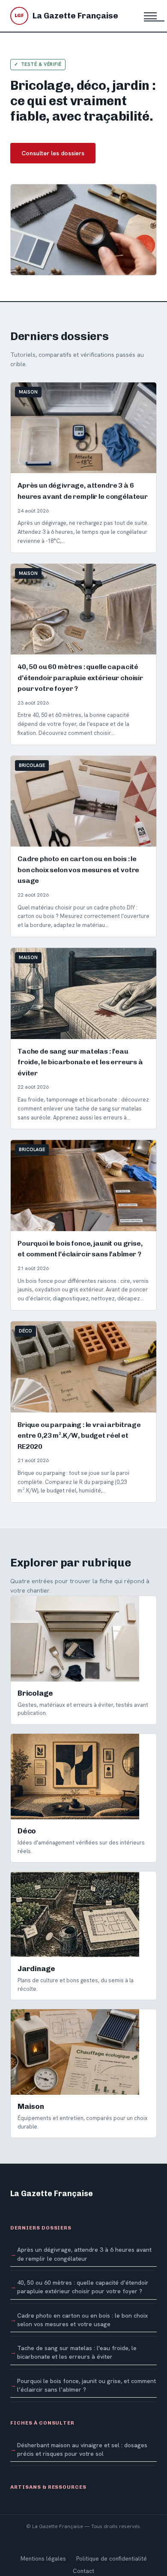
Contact (83, 2571)
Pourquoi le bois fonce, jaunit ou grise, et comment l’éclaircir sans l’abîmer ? (86, 2385)
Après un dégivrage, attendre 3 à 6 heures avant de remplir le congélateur (84, 2254)
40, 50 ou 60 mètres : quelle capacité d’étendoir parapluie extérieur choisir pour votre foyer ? (83, 2287)
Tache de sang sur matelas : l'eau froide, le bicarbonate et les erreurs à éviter (77, 2352)
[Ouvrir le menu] (150, 16)
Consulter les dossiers (53, 153)
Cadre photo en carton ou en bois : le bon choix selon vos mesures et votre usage (82, 2320)
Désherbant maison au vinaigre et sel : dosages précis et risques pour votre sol (82, 2449)
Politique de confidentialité (112, 2558)
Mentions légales (43, 2558)
